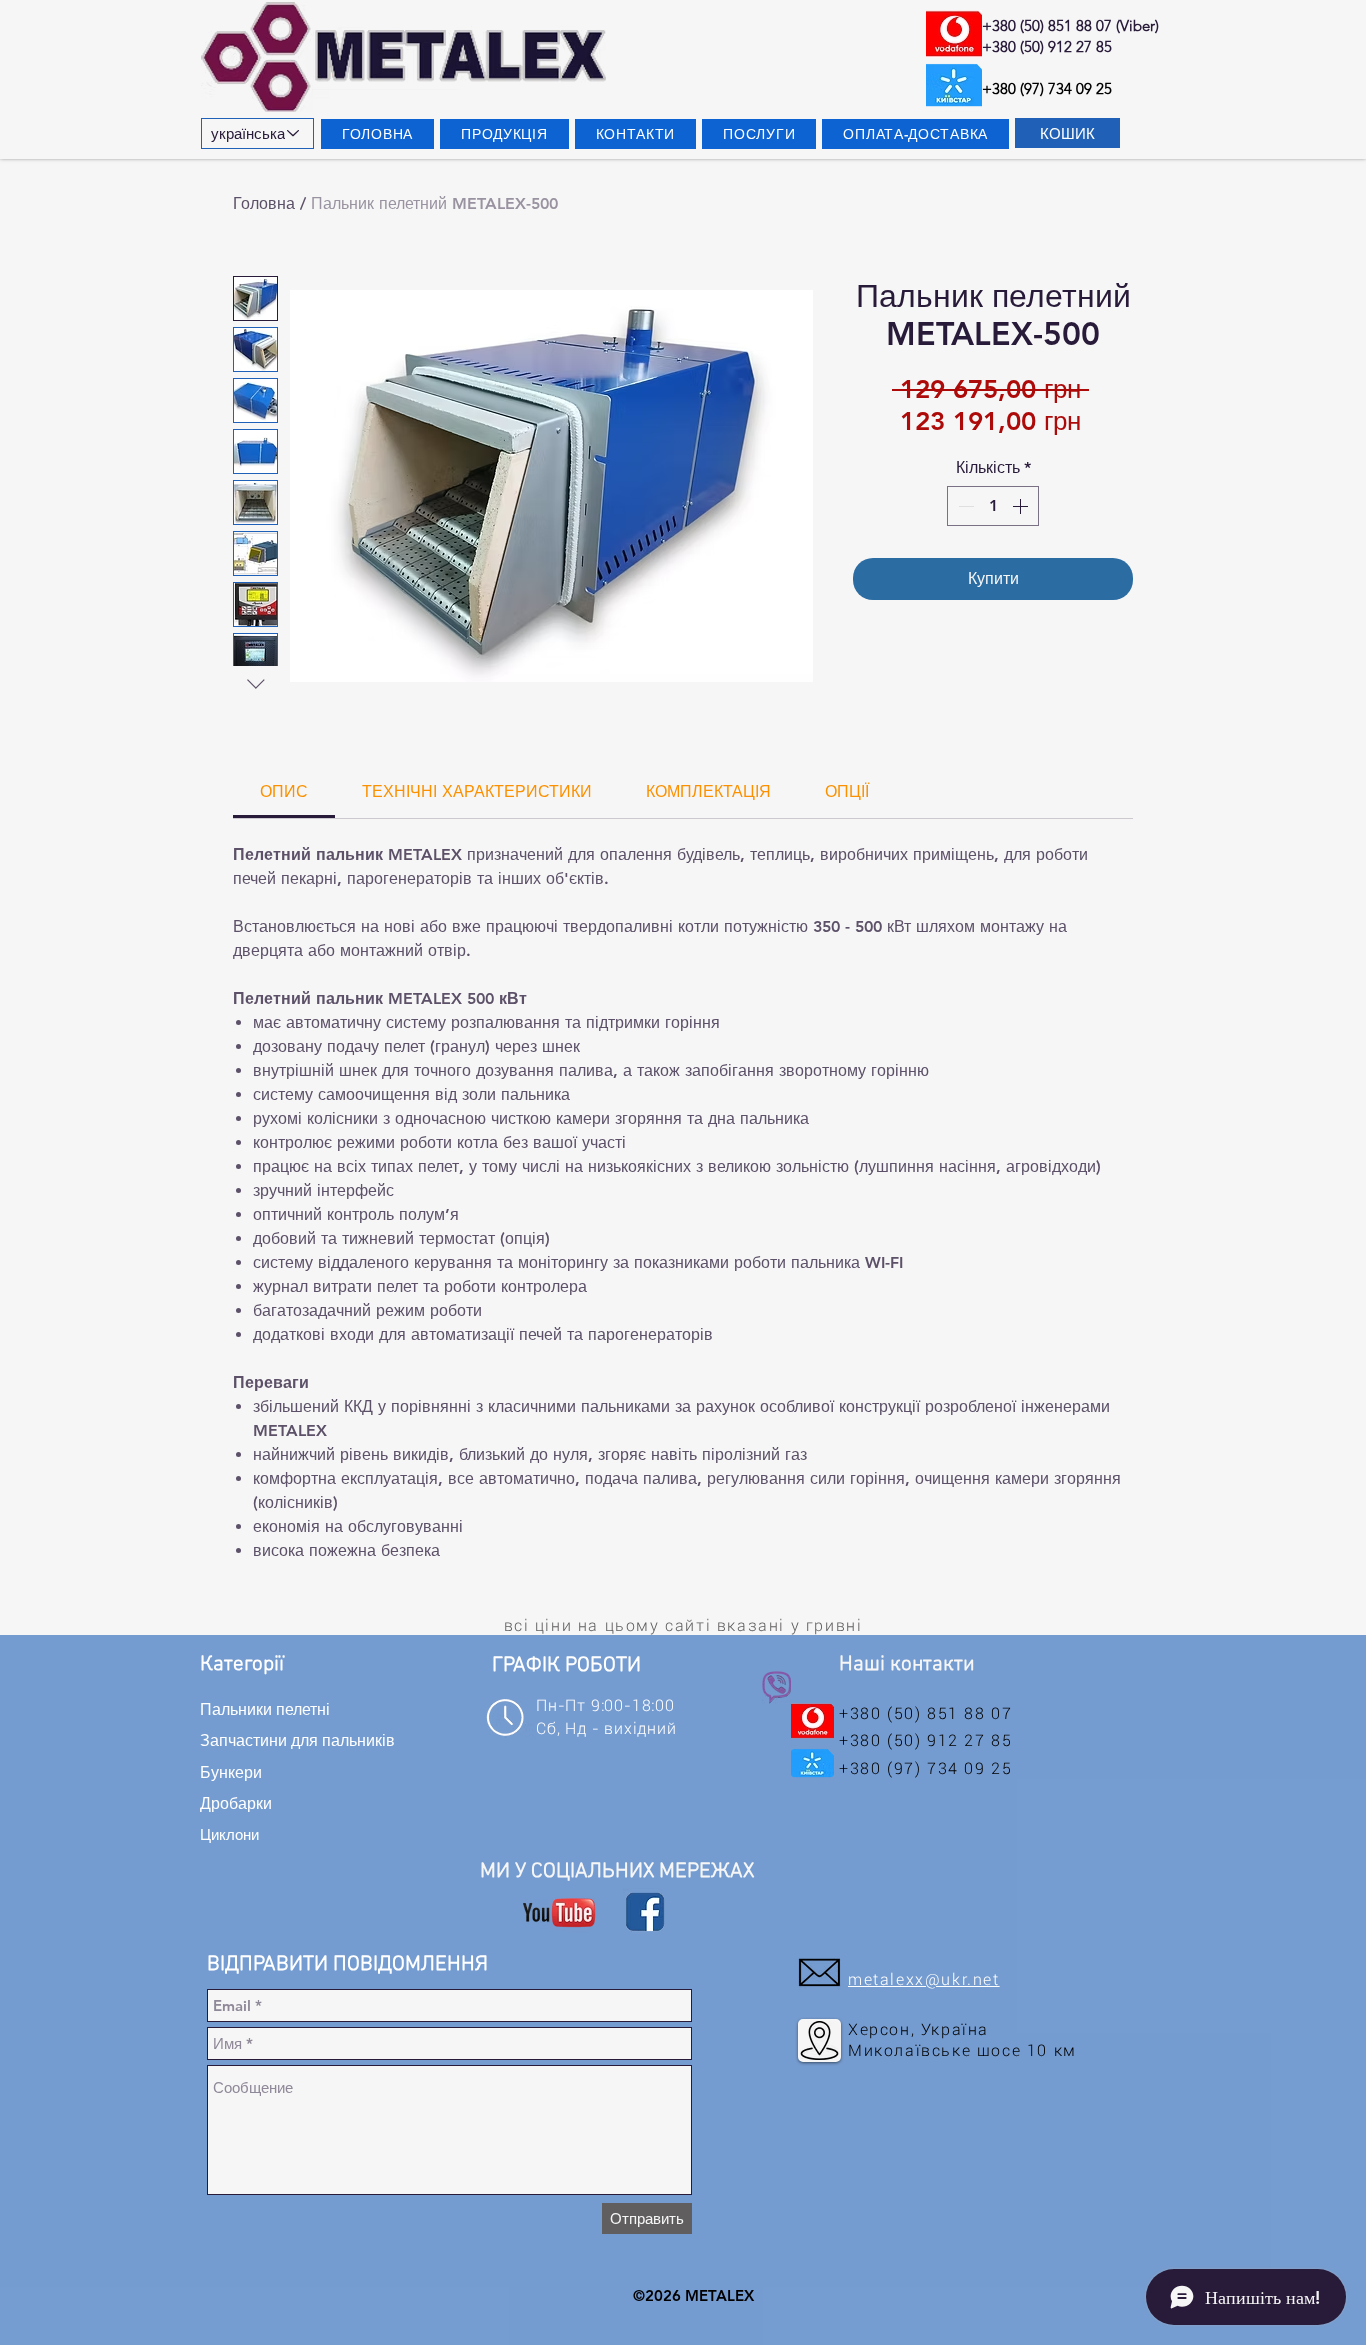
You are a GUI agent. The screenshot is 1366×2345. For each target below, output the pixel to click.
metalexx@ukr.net (924, 1979)
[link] (284, 791)
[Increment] (1022, 506)
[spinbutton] (993, 506)
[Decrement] (964, 506)
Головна (264, 203)
